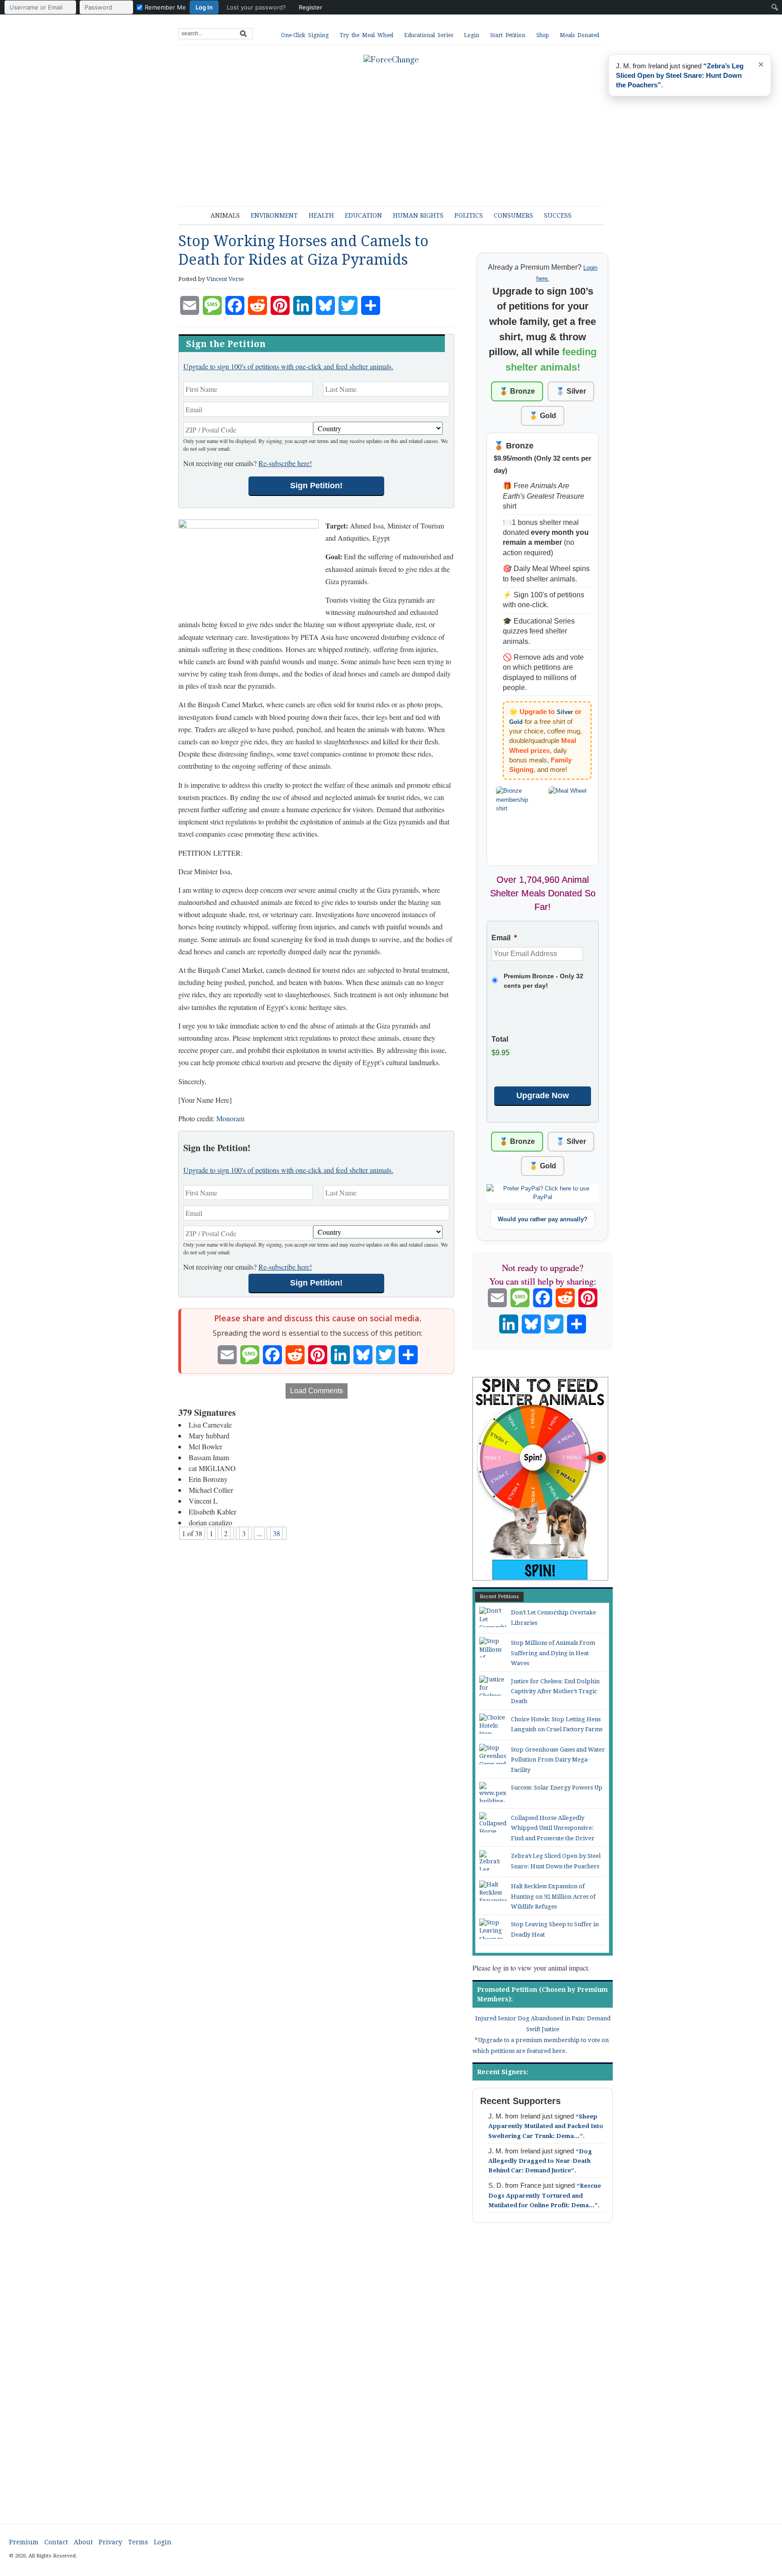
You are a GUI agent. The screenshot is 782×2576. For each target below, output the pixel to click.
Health (321, 215)
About (83, 2542)
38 (277, 1533)
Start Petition (508, 35)
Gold (516, 722)
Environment (274, 215)
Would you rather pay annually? (543, 1219)
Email (504, 938)
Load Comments (317, 1391)
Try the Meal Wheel (366, 35)
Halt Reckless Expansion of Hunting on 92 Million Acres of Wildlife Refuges (553, 1896)
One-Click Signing (305, 35)
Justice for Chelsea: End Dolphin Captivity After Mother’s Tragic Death (555, 1691)
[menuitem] (166, 7)
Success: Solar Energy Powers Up (557, 1788)
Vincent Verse (225, 279)
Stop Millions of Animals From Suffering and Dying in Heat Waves (553, 1653)
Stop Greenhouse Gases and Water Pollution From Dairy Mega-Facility (558, 1760)
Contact (56, 2542)
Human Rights (418, 215)
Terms (138, 2542)
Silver (565, 712)
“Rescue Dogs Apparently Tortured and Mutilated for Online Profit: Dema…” (545, 2195)
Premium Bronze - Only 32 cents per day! (544, 981)
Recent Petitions (499, 1597)
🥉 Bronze (517, 391)
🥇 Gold (543, 416)
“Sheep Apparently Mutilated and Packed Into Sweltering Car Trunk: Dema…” (546, 2126)
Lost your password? (256, 7)
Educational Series (429, 35)
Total (500, 1039)
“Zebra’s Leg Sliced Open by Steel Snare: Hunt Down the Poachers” (680, 75)
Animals (225, 215)
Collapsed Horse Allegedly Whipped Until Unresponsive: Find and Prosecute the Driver (553, 1828)
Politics (469, 215)
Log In (204, 7)
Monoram (230, 1118)
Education (363, 215)
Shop (543, 35)
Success (558, 215)
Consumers (513, 215)
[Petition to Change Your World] (391, 60)
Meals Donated (579, 35)
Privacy (110, 2542)
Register (310, 7)
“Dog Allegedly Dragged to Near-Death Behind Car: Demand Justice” (540, 2161)
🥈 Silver (571, 391)
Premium (24, 2542)
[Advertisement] (398, 131)
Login (472, 35)
